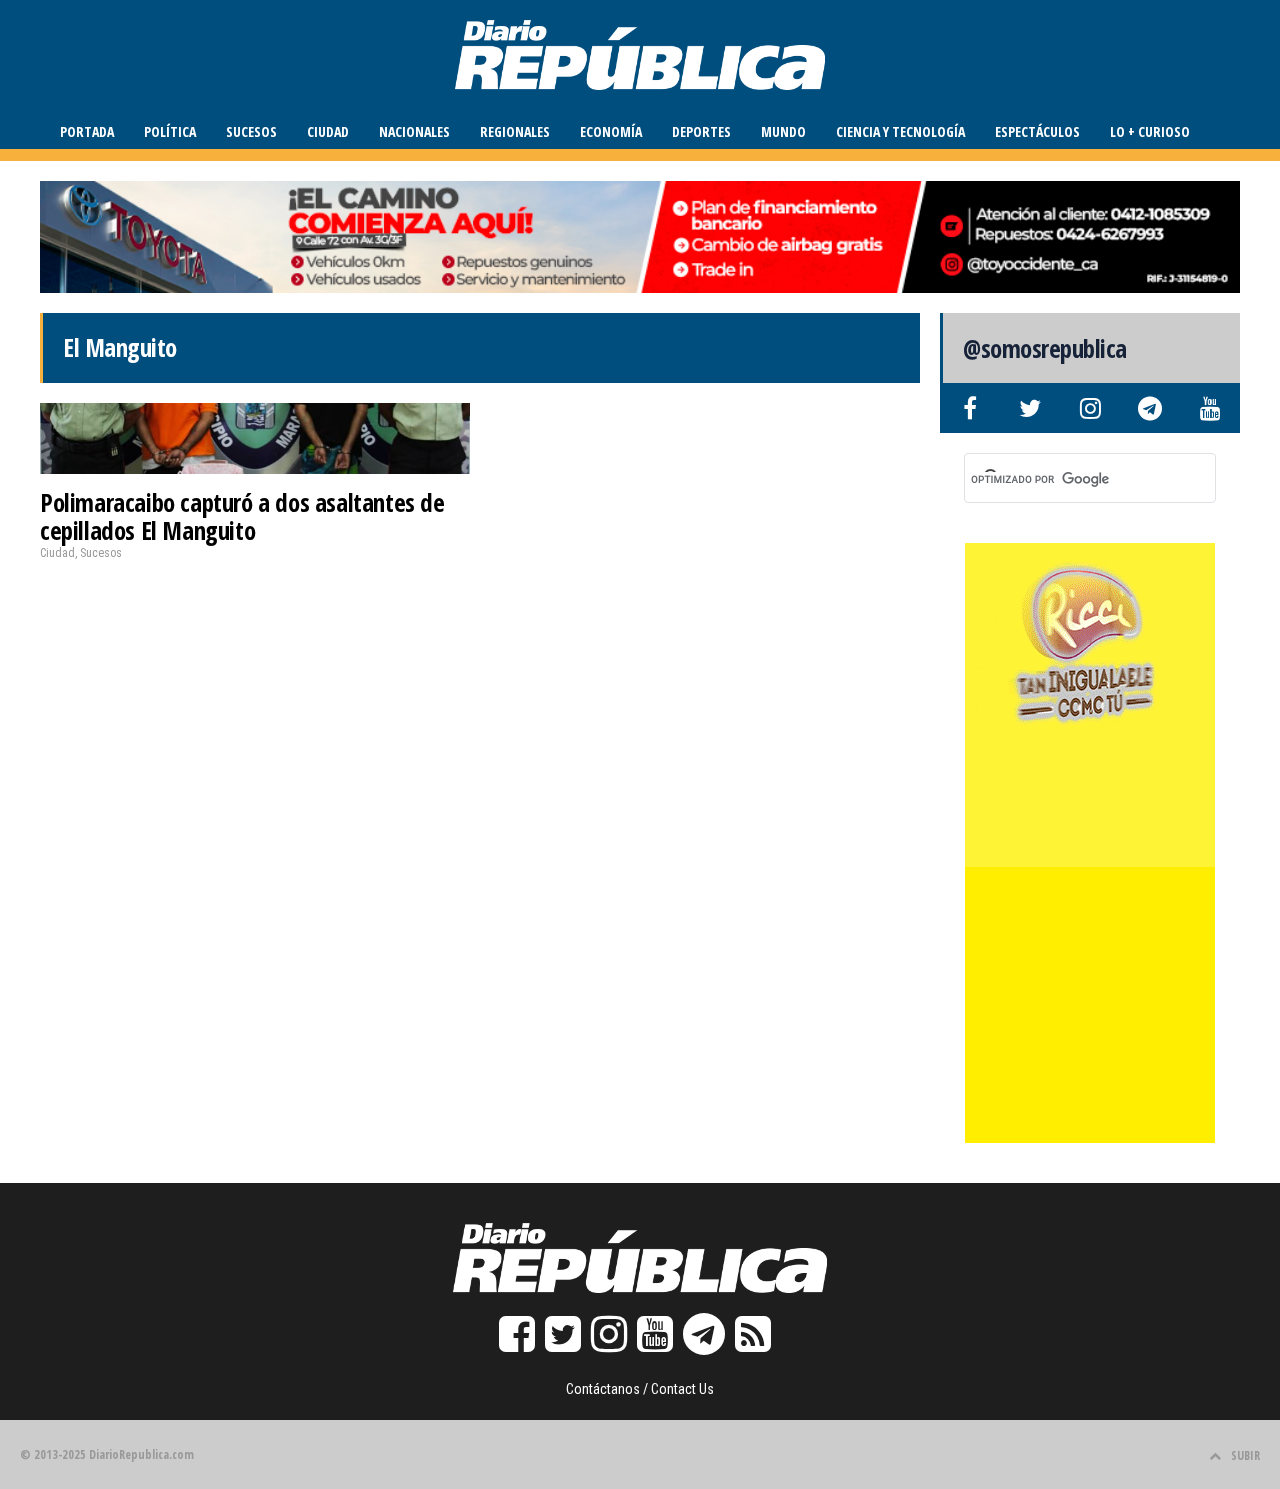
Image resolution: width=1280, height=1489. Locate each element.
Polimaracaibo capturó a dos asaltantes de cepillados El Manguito (242, 516)
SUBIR (1245, 1455)
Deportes (701, 131)
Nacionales (414, 131)
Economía (611, 131)
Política (170, 131)
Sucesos (251, 131)
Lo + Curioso (1150, 131)
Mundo (783, 131)
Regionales (515, 131)
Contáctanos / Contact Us (640, 1389)
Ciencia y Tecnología (900, 131)
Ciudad (328, 131)
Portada (87, 131)
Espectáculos (1037, 131)
